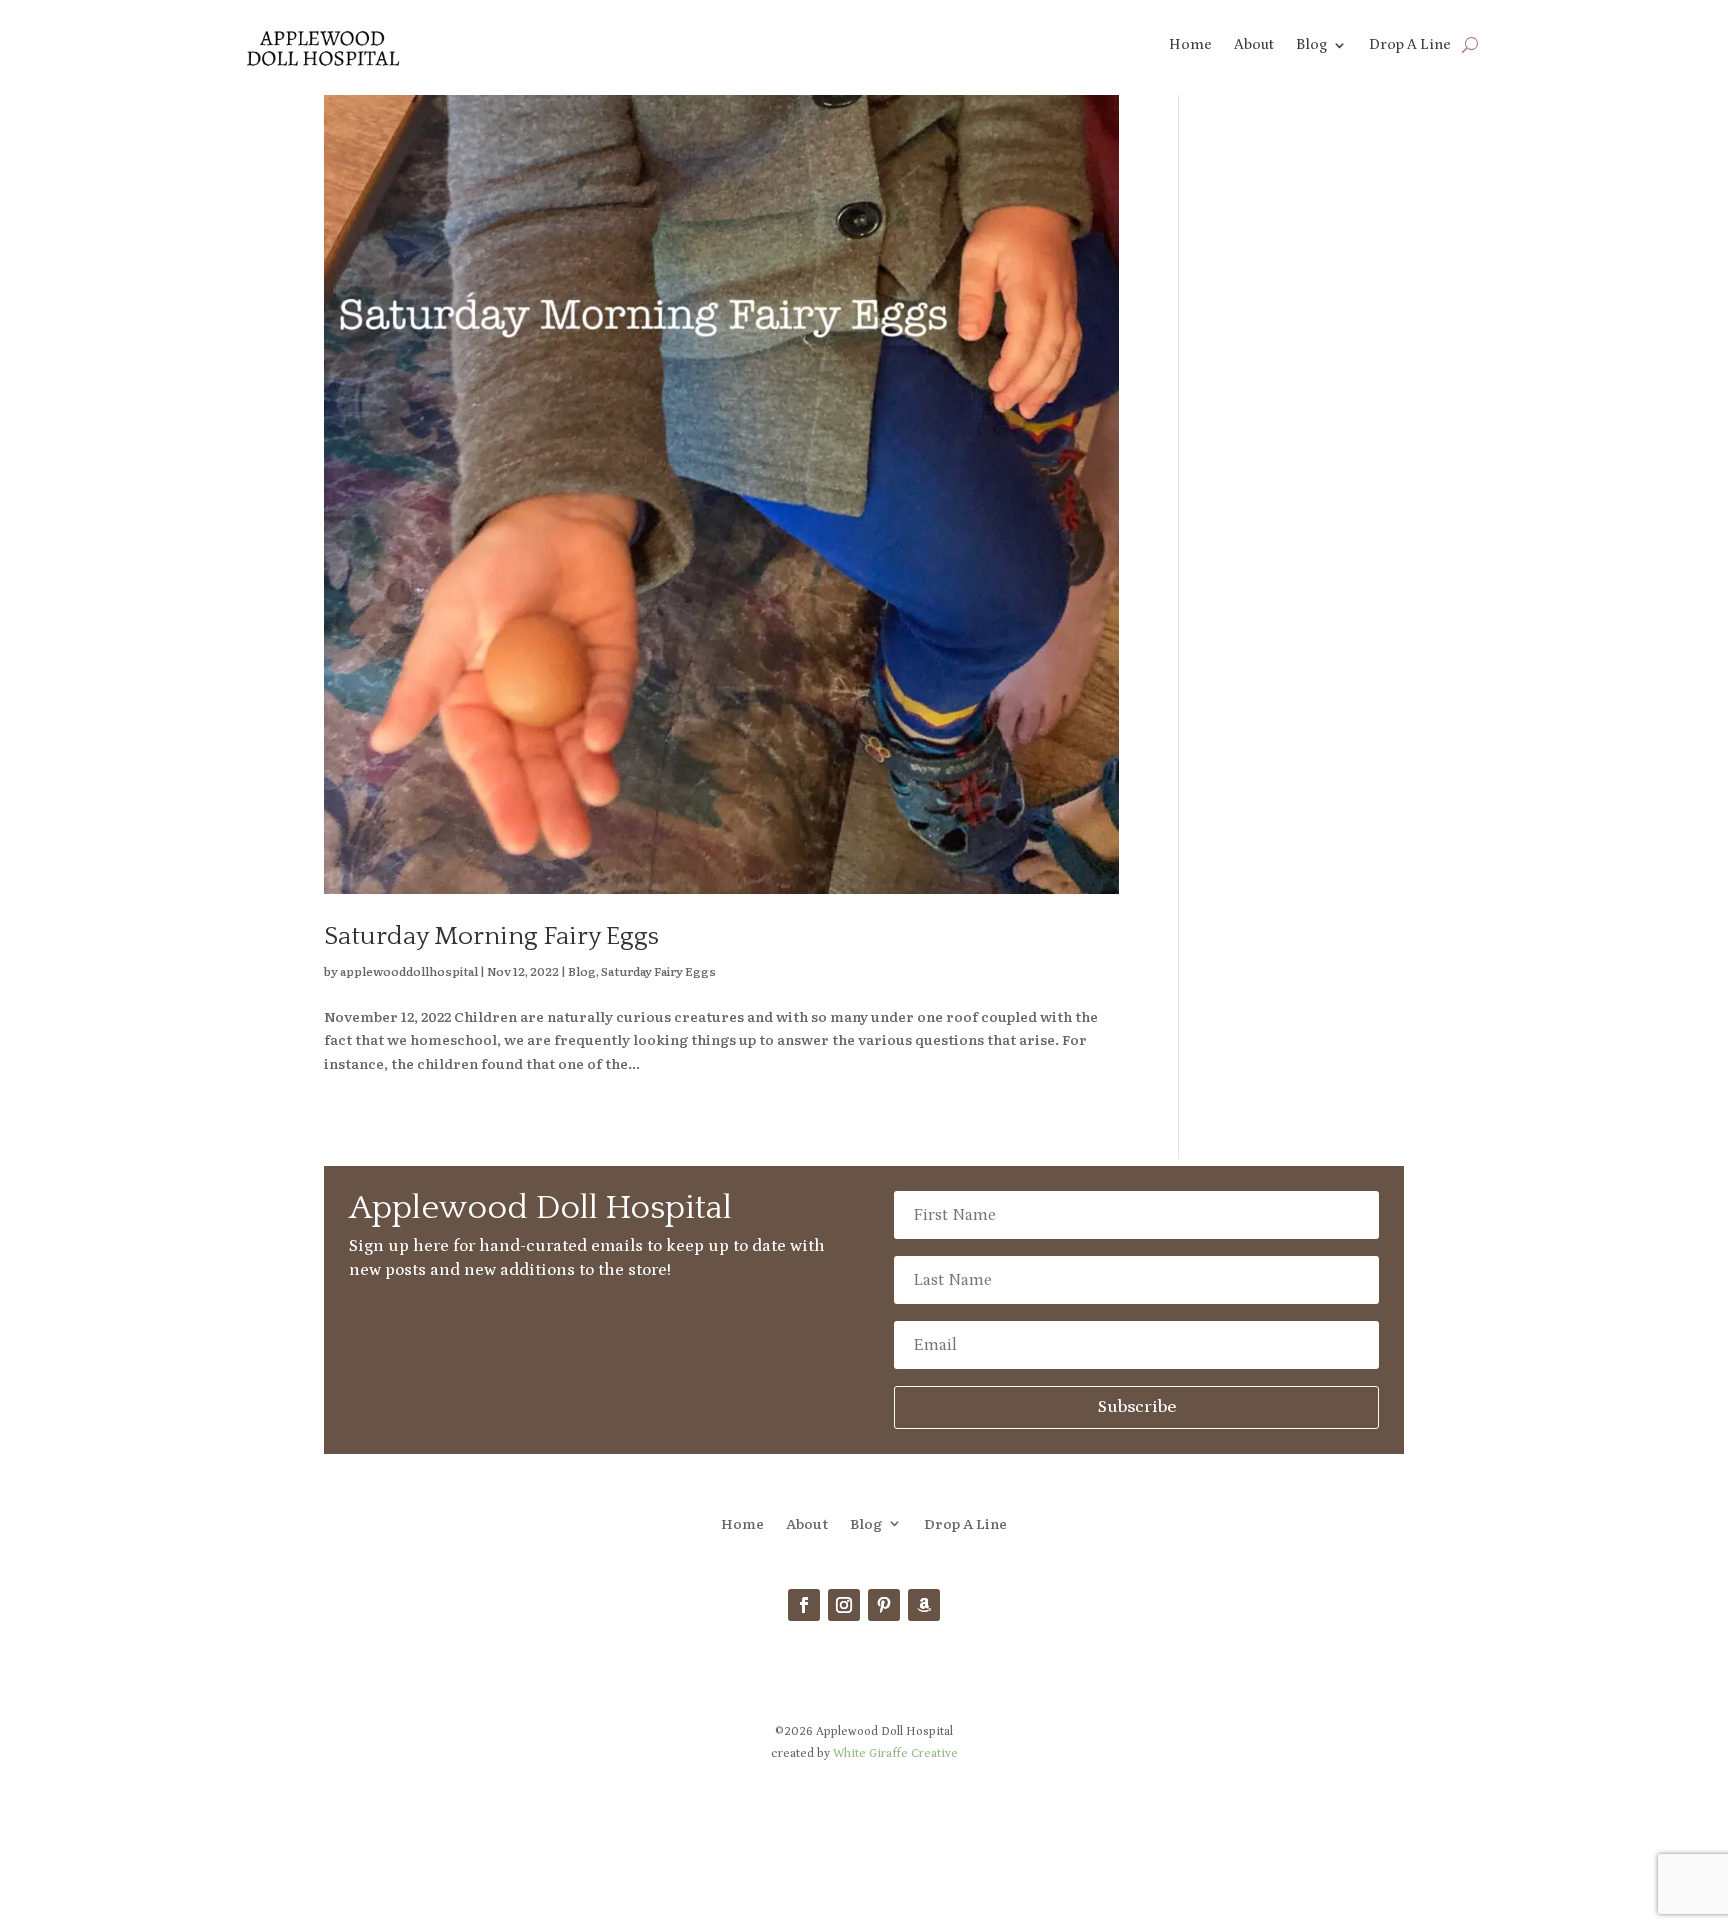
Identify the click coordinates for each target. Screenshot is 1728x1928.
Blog (1311, 45)
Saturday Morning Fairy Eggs (491, 936)
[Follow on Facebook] (804, 1605)
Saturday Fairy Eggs (658, 971)
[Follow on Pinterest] (884, 1605)
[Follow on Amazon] (924, 1605)
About (1254, 45)
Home (1190, 45)
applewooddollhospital (409, 971)
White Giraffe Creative (895, 1753)
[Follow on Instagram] (844, 1605)
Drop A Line (1410, 45)
